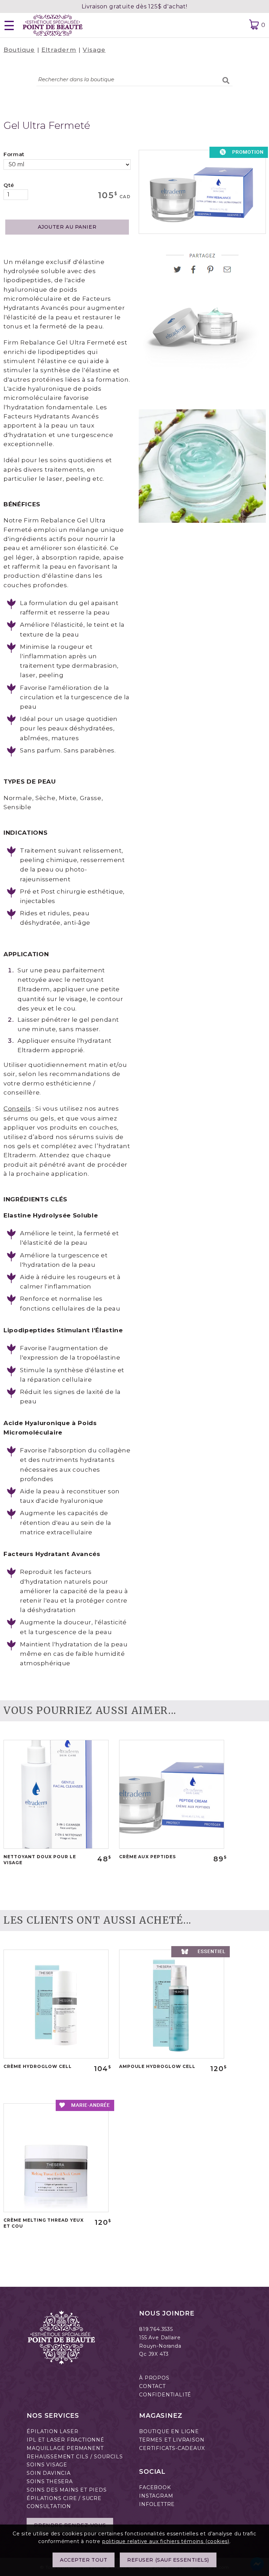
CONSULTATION (49, 2506)
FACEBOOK (155, 2487)
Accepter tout (84, 2560)
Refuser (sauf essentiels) (168, 2560)
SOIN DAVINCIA (49, 2473)
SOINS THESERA (50, 2481)
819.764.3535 (156, 2329)
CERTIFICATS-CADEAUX (172, 2448)
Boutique (19, 50)
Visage (94, 50)
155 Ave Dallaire (160, 2338)
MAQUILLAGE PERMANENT (65, 2448)
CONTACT (152, 2386)
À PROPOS (154, 2378)
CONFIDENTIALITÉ (165, 2395)
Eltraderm (59, 50)
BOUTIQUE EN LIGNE (169, 2431)
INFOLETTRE (157, 2504)
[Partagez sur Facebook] (196, 272)
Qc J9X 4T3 (154, 2354)
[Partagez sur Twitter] (180, 272)
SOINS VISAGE (47, 2465)
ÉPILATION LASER (52, 2431)
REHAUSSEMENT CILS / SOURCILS (75, 2457)
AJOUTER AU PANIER (67, 227)
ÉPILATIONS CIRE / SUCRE (64, 2498)
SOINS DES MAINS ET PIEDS (67, 2490)
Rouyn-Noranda (160, 2346)
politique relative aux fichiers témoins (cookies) (166, 2541)
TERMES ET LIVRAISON (172, 2440)
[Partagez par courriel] (227, 272)
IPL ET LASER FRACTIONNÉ (65, 2440)
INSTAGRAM (156, 2496)
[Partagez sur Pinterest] (213, 272)
